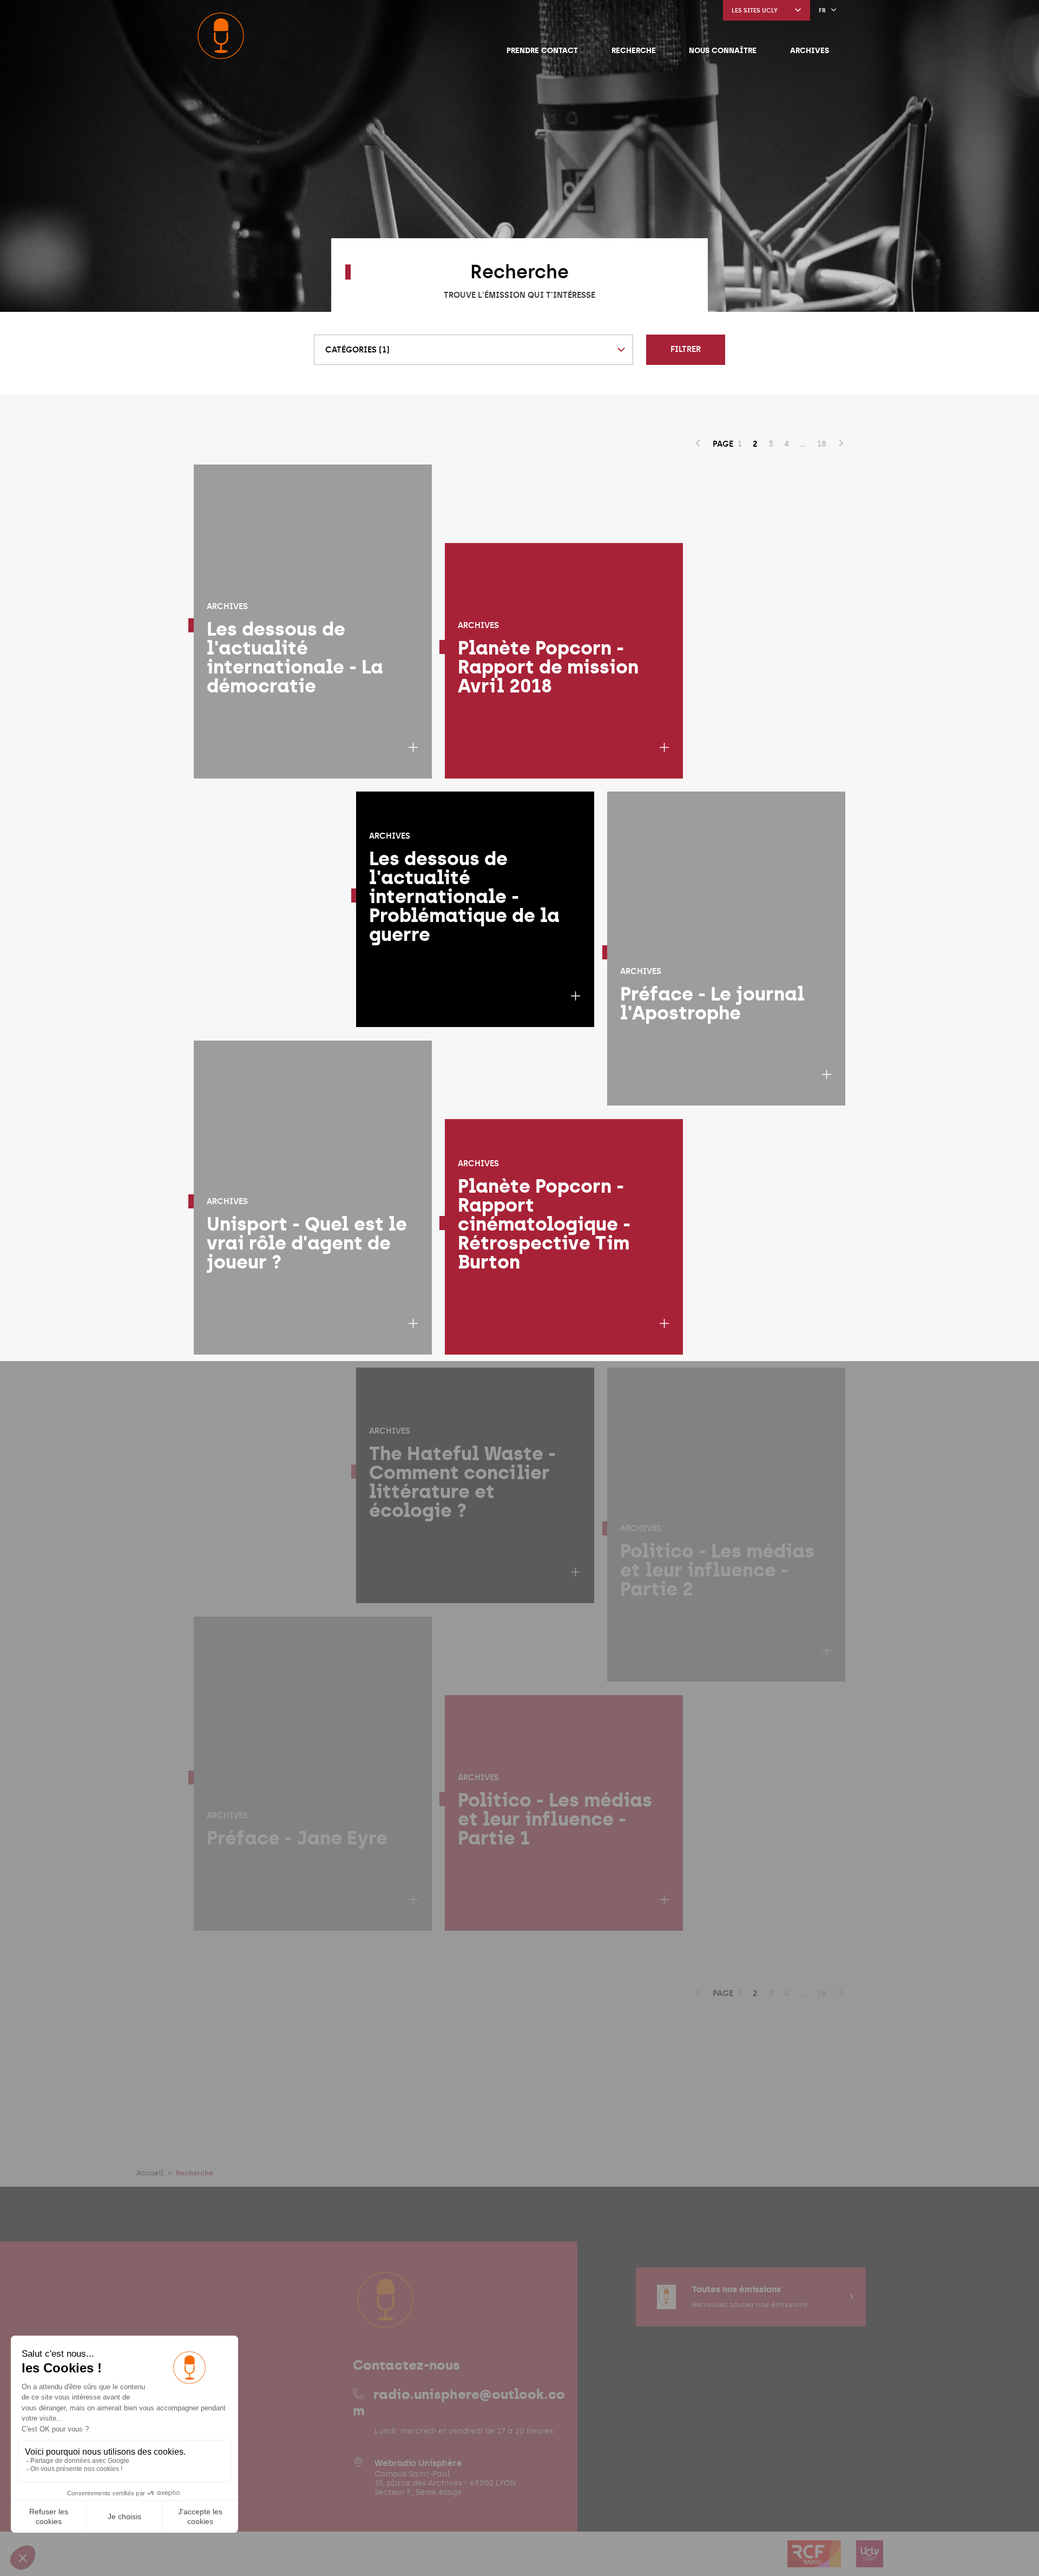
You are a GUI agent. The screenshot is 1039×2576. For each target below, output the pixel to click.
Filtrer (686, 349)
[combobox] (474, 350)
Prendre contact (542, 50)
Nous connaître (723, 50)
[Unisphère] (221, 36)
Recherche (634, 50)
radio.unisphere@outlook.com (459, 2402)
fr (822, 11)
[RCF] (815, 2561)
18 (822, 444)
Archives (810, 50)
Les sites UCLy (755, 11)
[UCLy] (870, 2561)
